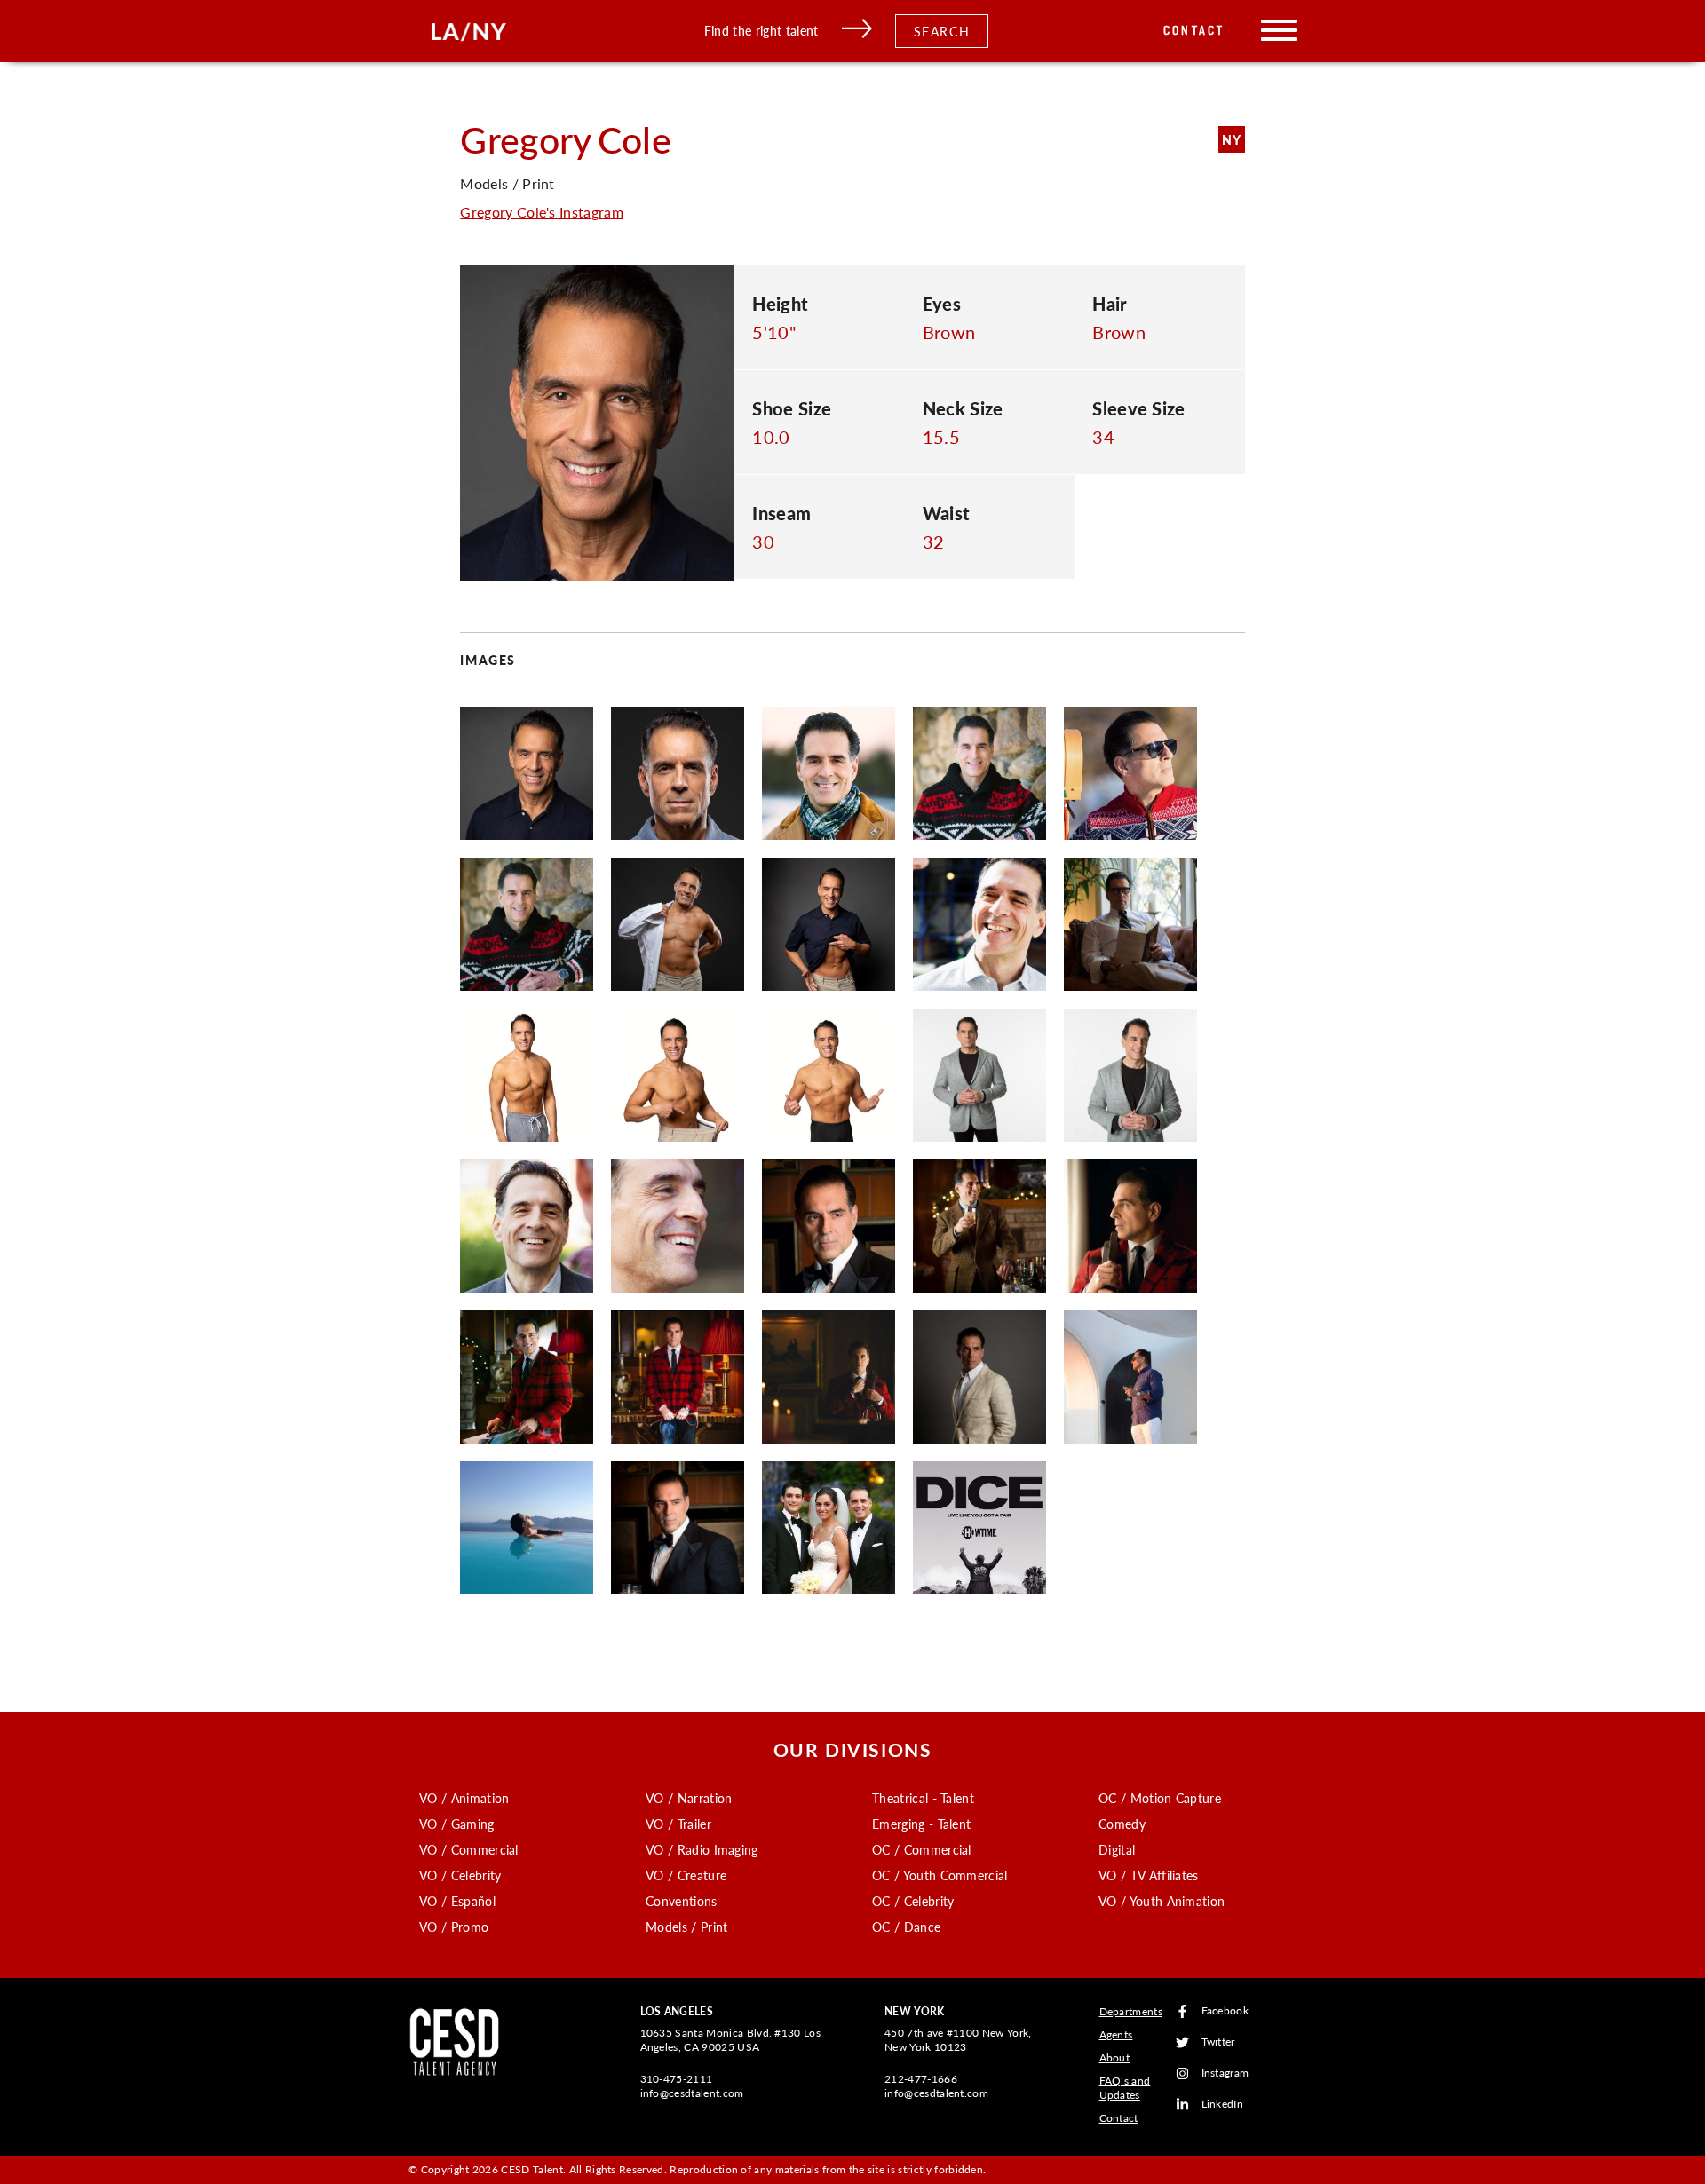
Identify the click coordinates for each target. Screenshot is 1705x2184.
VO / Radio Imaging (702, 1849)
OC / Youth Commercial (940, 1875)
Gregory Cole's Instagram (542, 212)
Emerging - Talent (921, 1824)
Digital (1117, 1849)
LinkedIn (1223, 2105)
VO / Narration (689, 1798)
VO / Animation (464, 1798)
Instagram (1225, 2073)
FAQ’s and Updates (1125, 2088)
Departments (1131, 2011)
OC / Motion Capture (1160, 1798)
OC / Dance (906, 1927)
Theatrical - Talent (923, 1798)
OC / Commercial (922, 1849)
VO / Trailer (678, 1824)
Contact (1194, 31)
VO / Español (457, 1901)
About (1115, 2057)
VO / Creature (686, 1875)
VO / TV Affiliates (1149, 1875)
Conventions (682, 1901)
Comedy (1122, 1824)
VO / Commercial (469, 1849)
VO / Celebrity (460, 1875)
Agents (1116, 2034)
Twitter (1218, 2042)
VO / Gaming (457, 1824)
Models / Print (686, 1927)
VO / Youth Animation (1162, 1901)
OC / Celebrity (913, 1901)
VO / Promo (454, 1927)
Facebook (1225, 2011)
